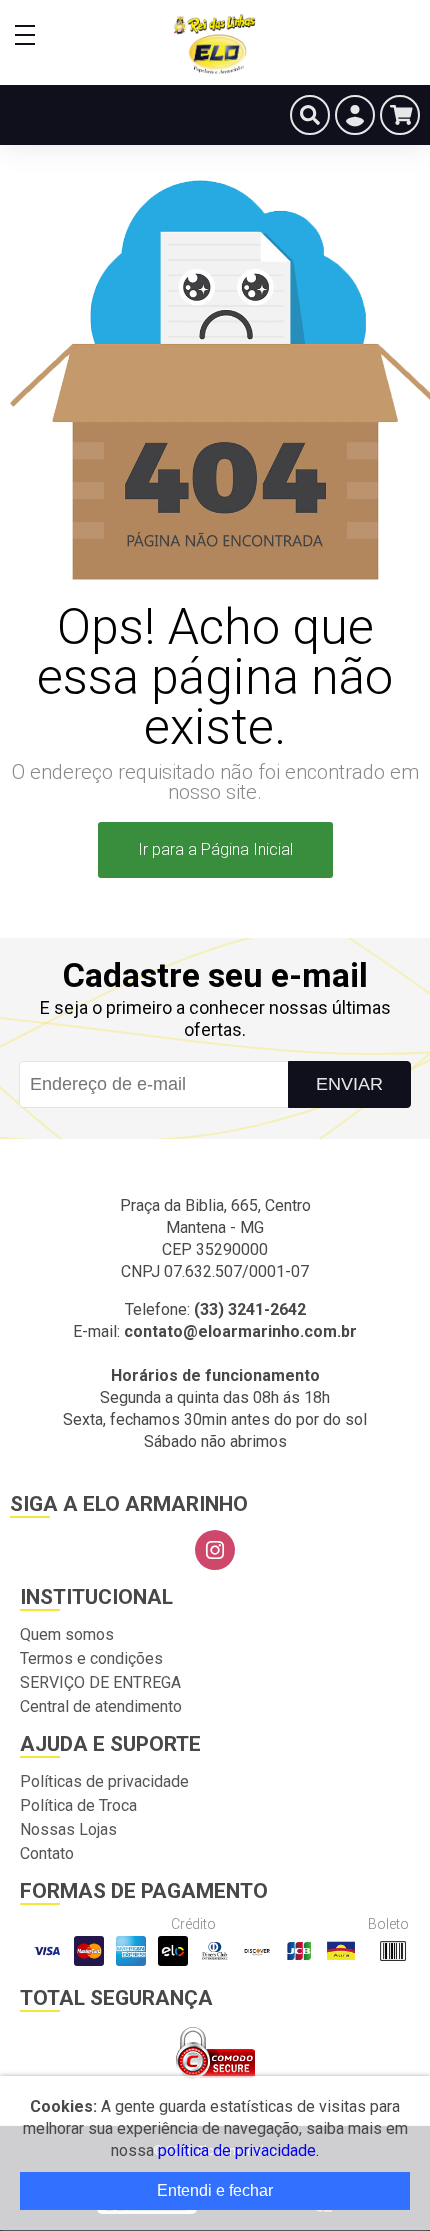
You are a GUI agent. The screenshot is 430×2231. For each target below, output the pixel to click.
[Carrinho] (400, 115)
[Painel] (355, 115)
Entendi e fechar (215, 2190)
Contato (47, 1853)
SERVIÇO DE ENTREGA (100, 1682)
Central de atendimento (101, 1706)
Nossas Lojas (68, 1829)
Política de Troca (78, 1805)
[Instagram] (215, 1550)
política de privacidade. (238, 2150)
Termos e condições (91, 1658)
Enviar (349, 1084)
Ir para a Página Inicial (215, 849)
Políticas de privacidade (104, 1781)
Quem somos (67, 1634)
